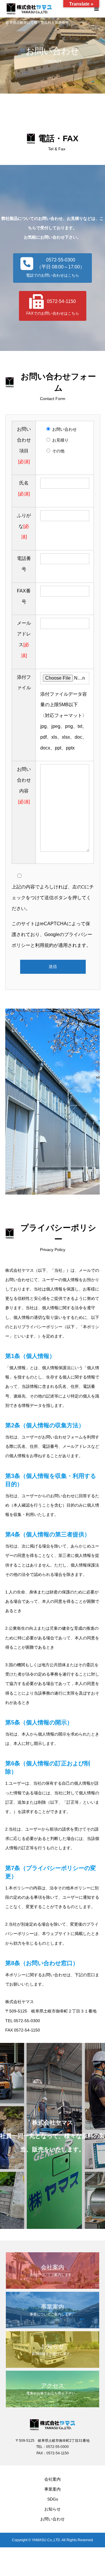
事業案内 (52, 2489)
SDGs (53, 2499)
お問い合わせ (52, 2519)
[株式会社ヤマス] (47, 9)
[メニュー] (96, 9)
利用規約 (44, 945)
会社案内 (52, 2479)
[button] (52, 268)
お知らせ (52, 2509)
